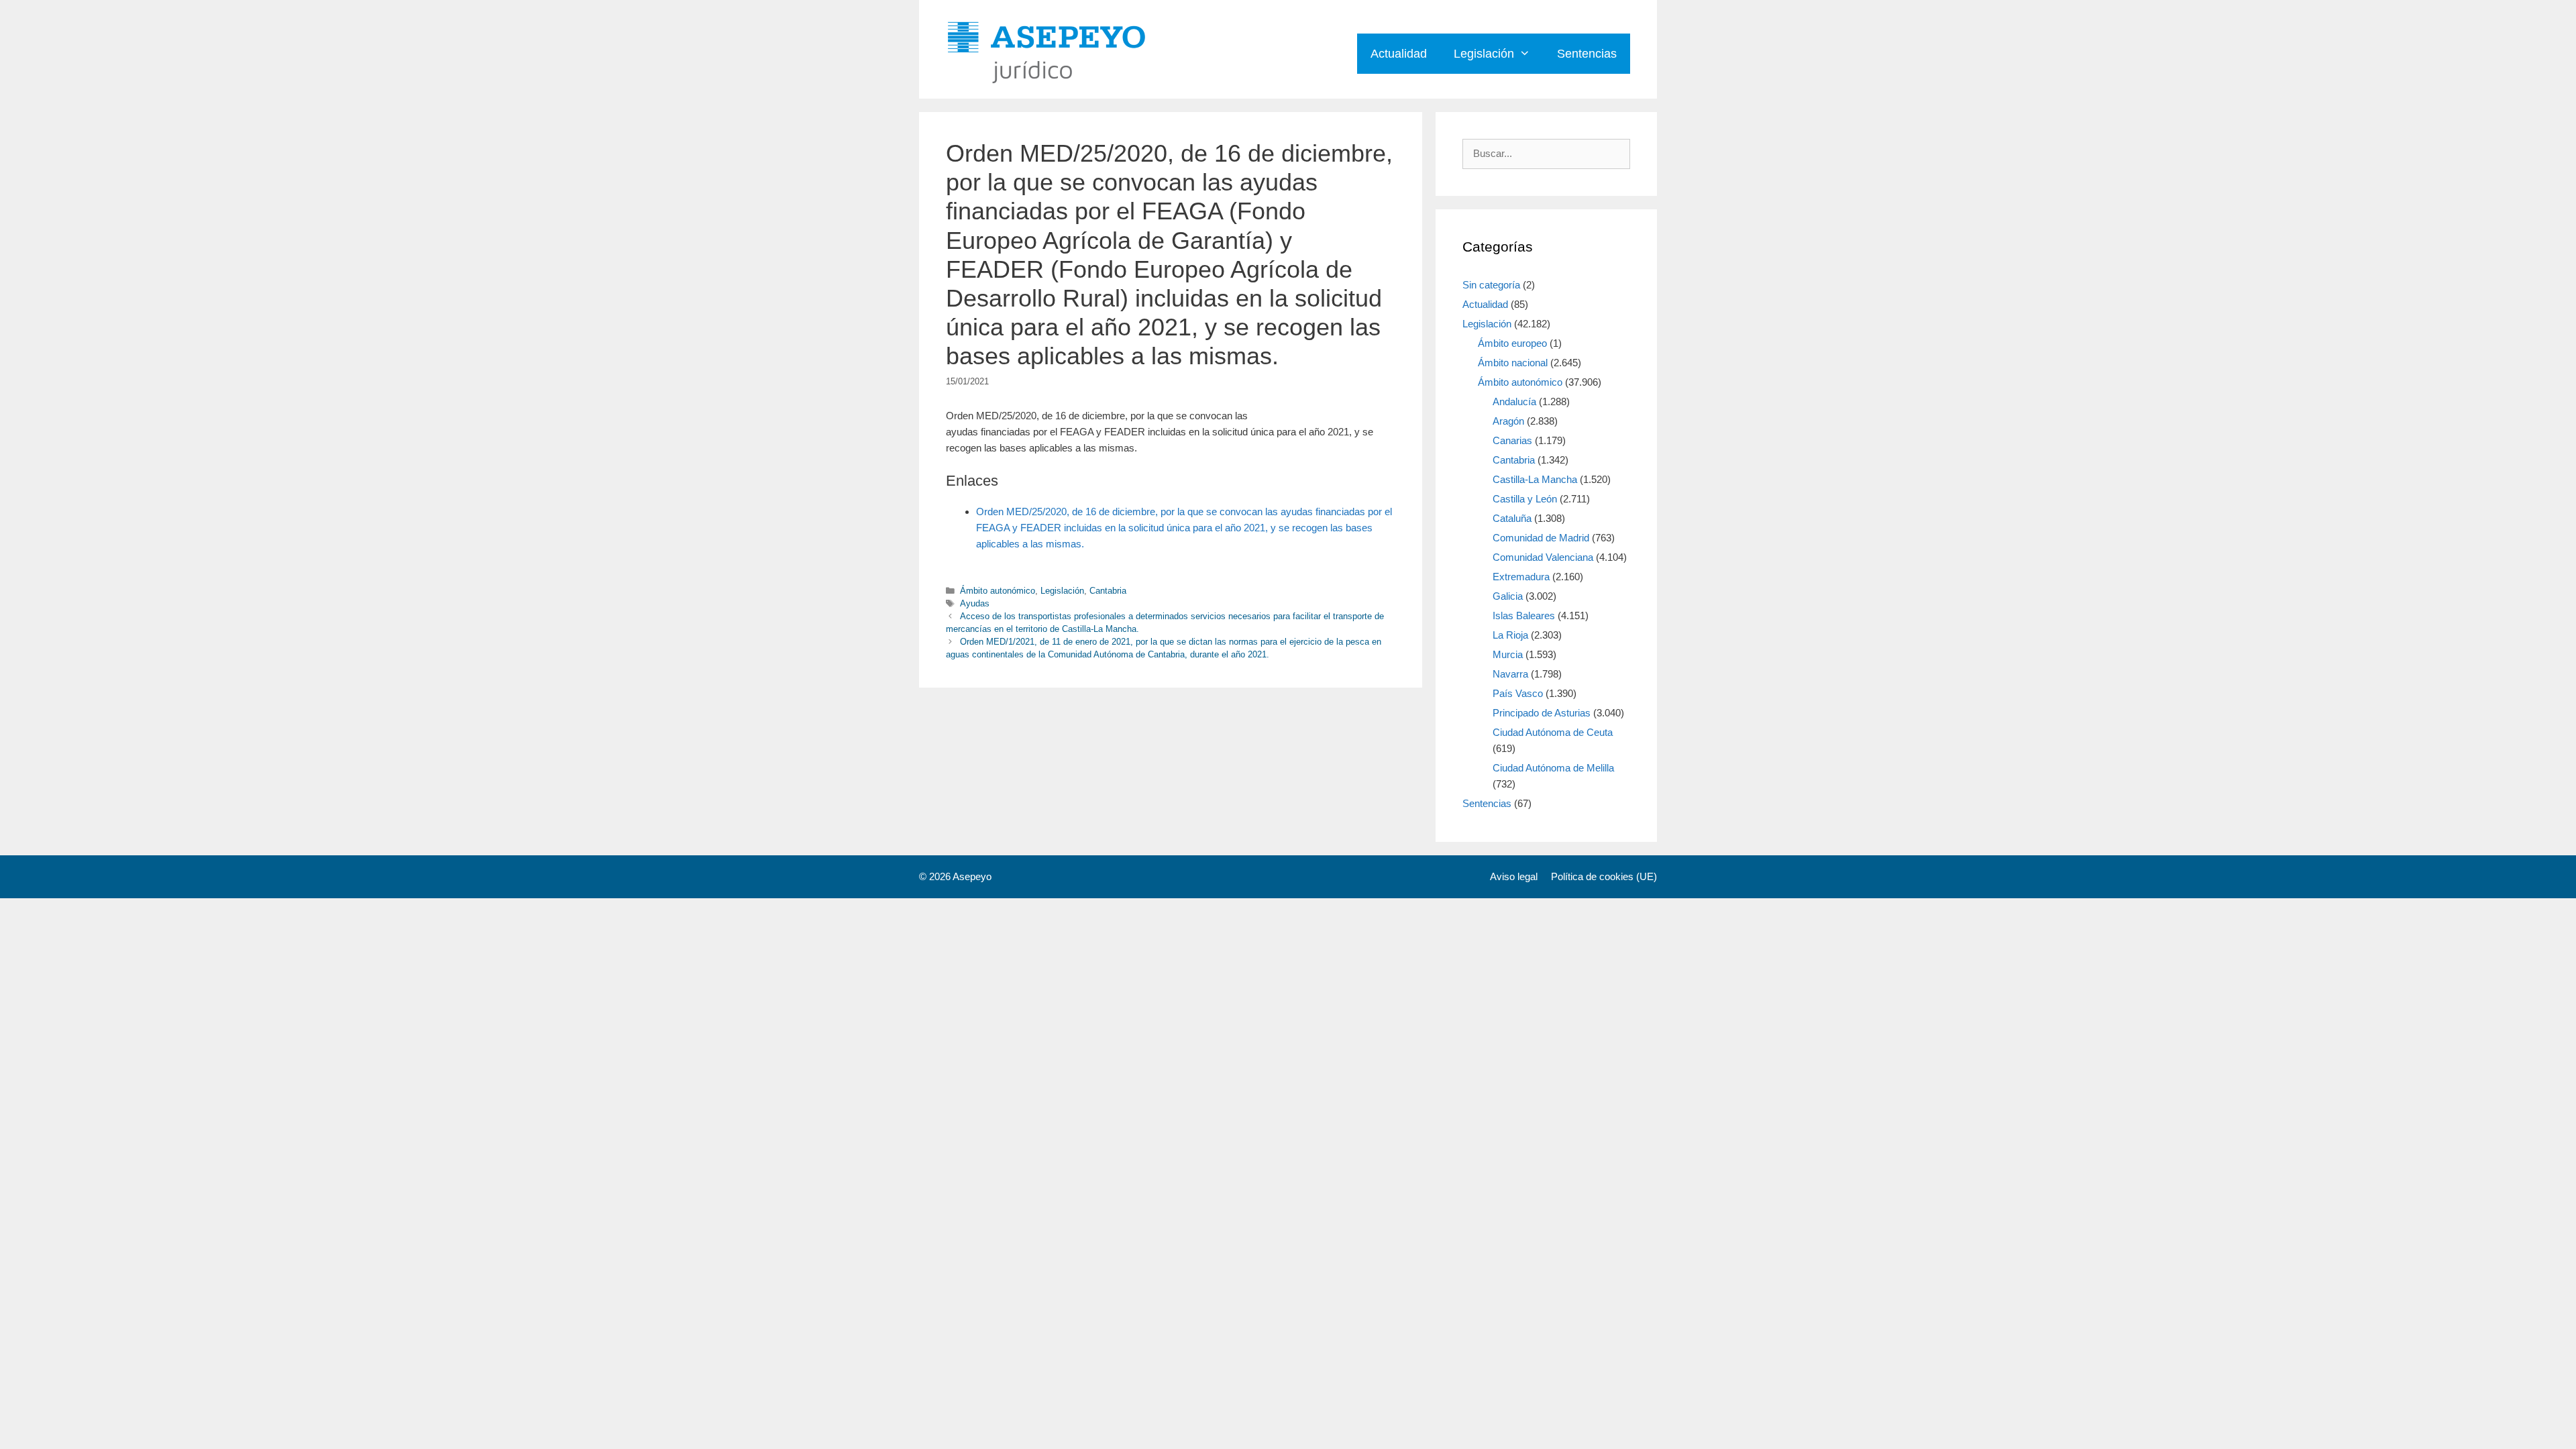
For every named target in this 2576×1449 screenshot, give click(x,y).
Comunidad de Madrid (1541, 538)
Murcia (1508, 654)
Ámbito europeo (1512, 343)
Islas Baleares (1524, 615)
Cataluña (1512, 518)
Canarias (1512, 440)
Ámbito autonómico (998, 591)
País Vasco (1518, 693)
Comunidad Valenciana (1543, 557)
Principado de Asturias (1542, 713)
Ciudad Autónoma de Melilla (1553, 768)
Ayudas (975, 603)
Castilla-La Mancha (1535, 479)
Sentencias (1587, 54)
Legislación (1484, 54)
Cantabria (1108, 591)
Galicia (1508, 596)
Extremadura (1521, 577)
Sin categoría (1491, 285)
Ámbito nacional (1513, 363)
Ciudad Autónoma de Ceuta (1553, 732)
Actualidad (1399, 54)
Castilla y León (1525, 499)
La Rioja (1510, 635)
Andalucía (1514, 401)
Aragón (1508, 421)
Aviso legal (1514, 876)
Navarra (1510, 674)
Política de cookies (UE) (1604, 876)
